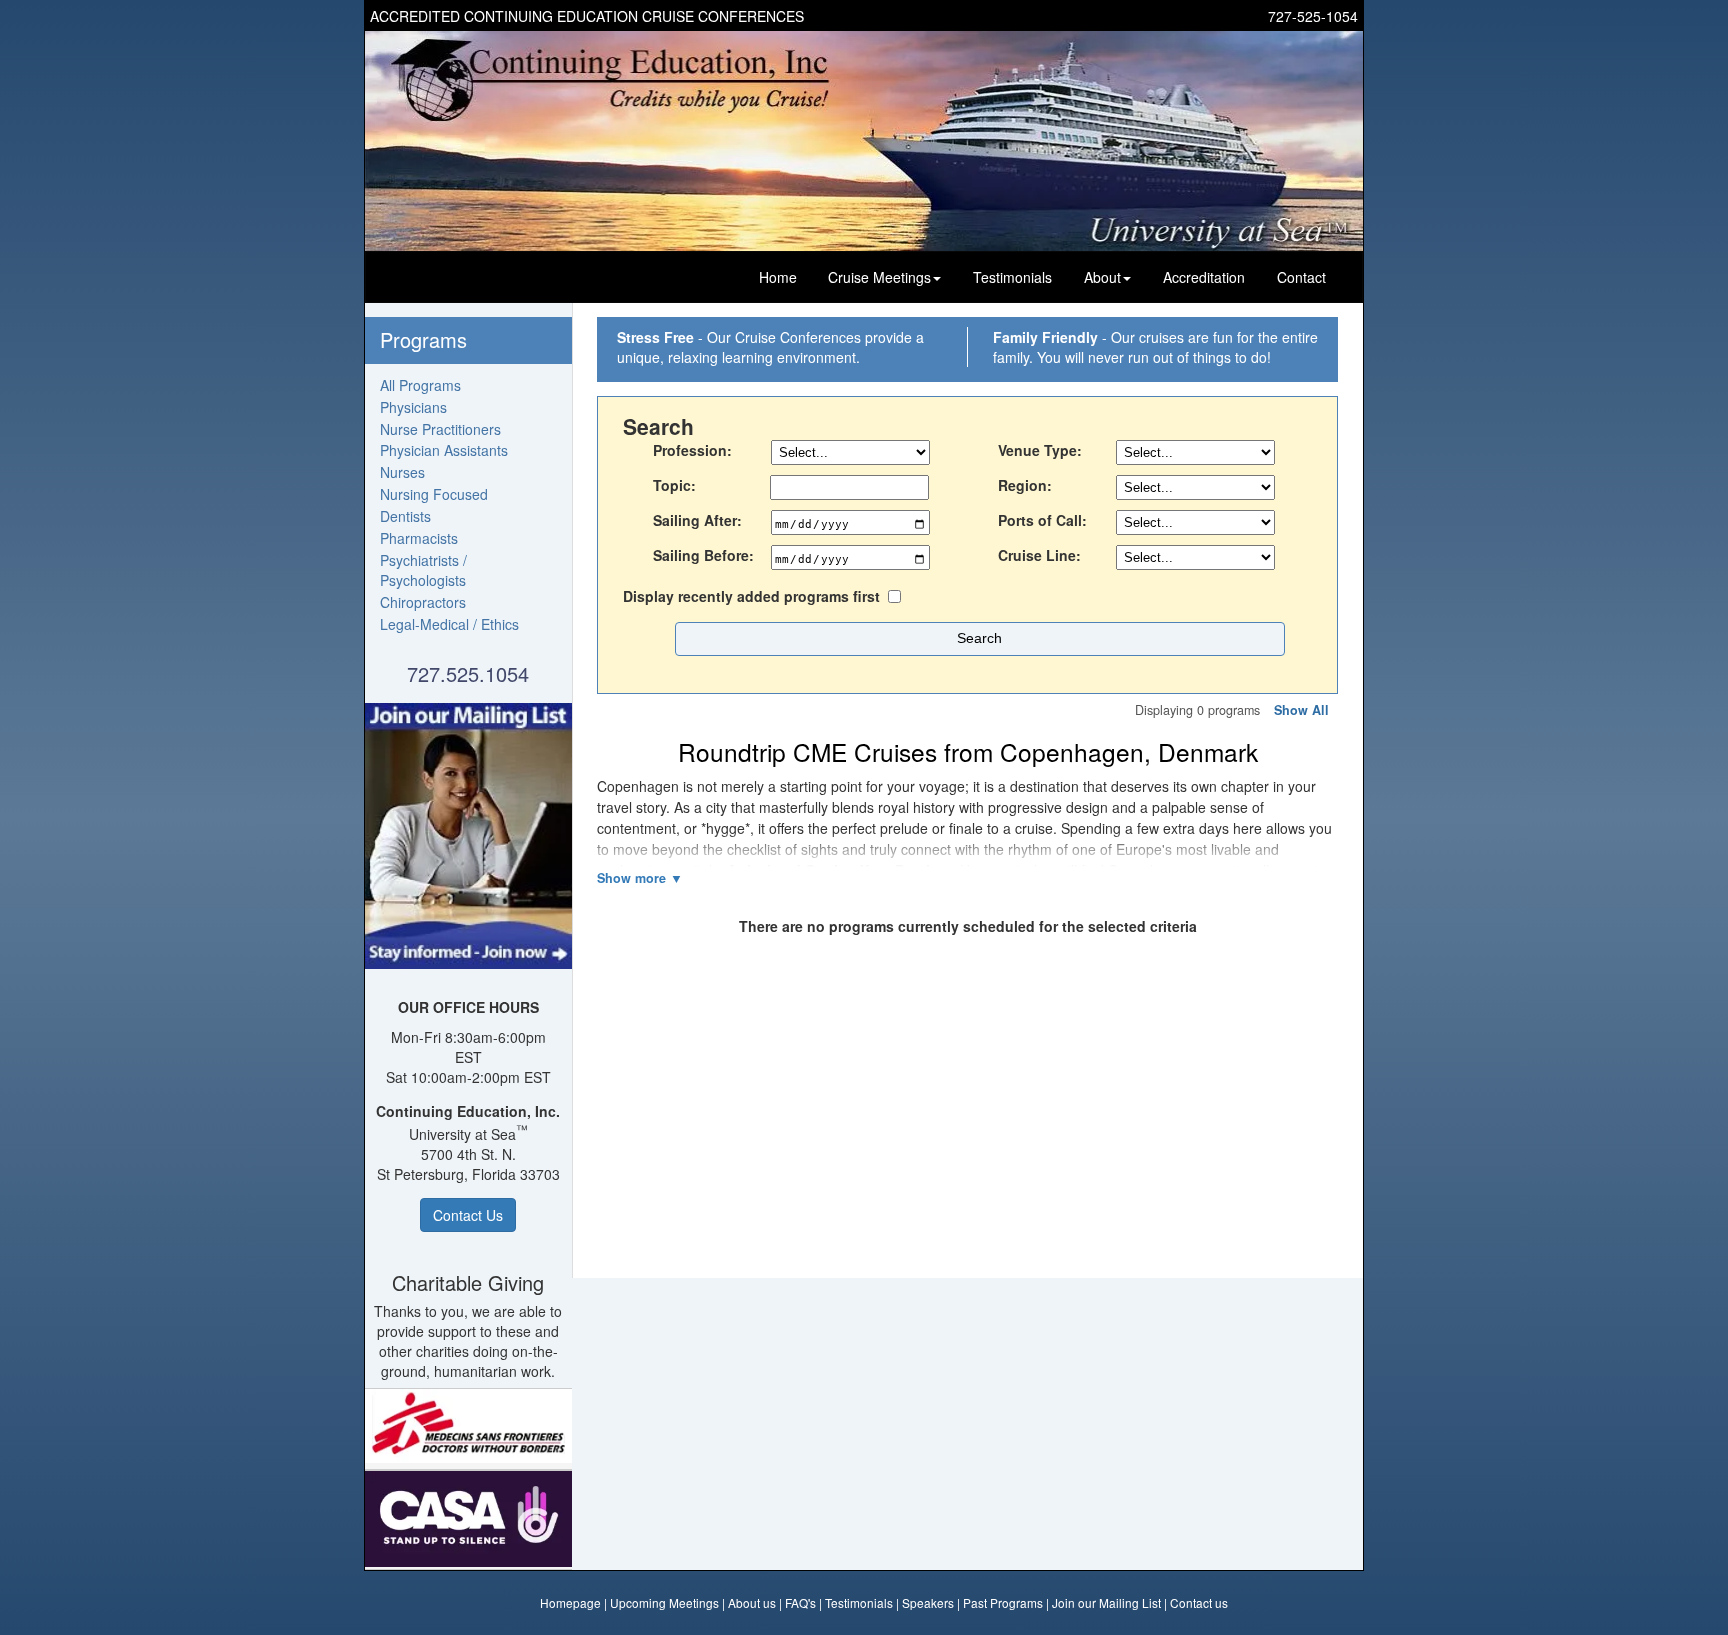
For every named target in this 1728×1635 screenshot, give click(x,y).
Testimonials (1012, 277)
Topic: (674, 485)
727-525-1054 (1313, 16)
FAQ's (800, 1602)
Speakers (928, 1602)
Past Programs (1003, 1602)
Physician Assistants (444, 450)
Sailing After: (697, 520)
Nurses (402, 472)
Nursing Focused (434, 494)
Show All (1301, 710)
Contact (1301, 277)
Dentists (405, 516)
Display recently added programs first (751, 596)
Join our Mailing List (1106, 1602)
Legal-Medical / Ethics (449, 624)
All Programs (420, 385)
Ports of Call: (1042, 520)
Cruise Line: (1039, 555)
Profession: (692, 450)
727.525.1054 (468, 673)
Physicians (413, 407)
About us (752, 1602)
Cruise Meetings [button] (879, 277)
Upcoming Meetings (664, 1602)
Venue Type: (1040, 450)
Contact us (1199, 1602)
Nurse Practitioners (440, 429)
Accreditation (1204, 277)
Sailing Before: (703, 555)
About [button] (1102, 277)
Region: (1025, 485)
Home (778, 277)
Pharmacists (419, 538)
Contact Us (468, 1215)
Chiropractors (423, 602)
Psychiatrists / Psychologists (423, 570)
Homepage (570, 1602)
